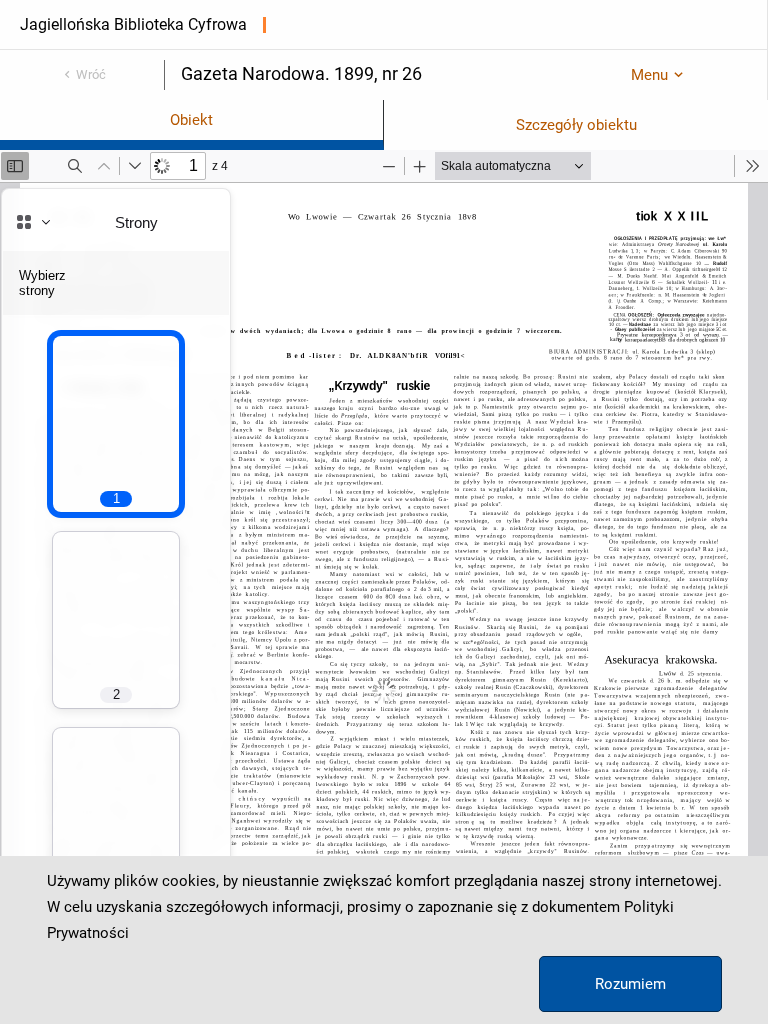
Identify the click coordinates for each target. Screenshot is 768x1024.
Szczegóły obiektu (576, 125)
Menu (649, 75)
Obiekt (191, 120)
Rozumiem (630, 984)
